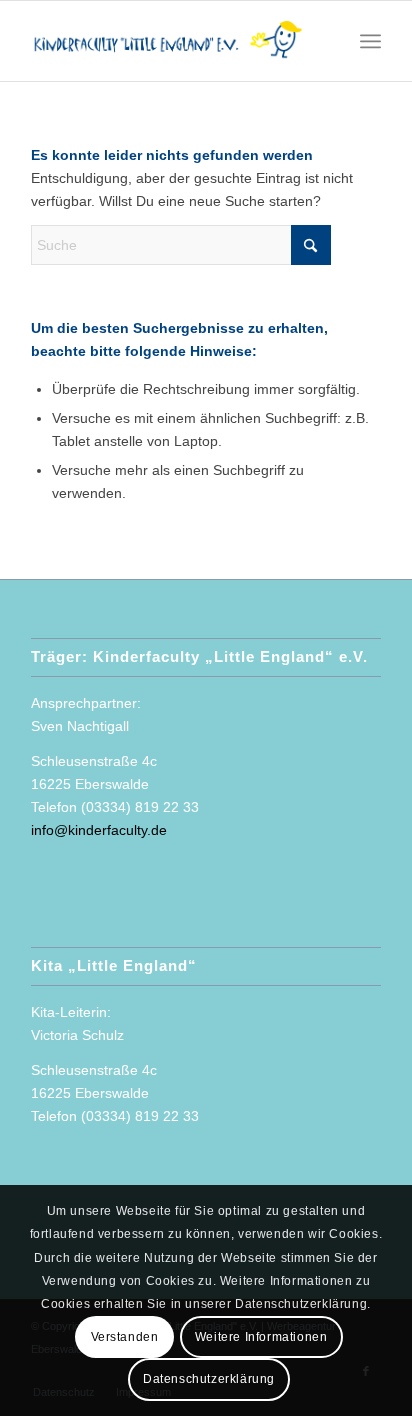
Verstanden (125, 1337)
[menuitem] (370, 41)
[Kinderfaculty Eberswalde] (171, 41)
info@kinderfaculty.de (99, 830)
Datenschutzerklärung (209, 1379)
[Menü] (370, 41)
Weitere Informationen (261, 1337)
